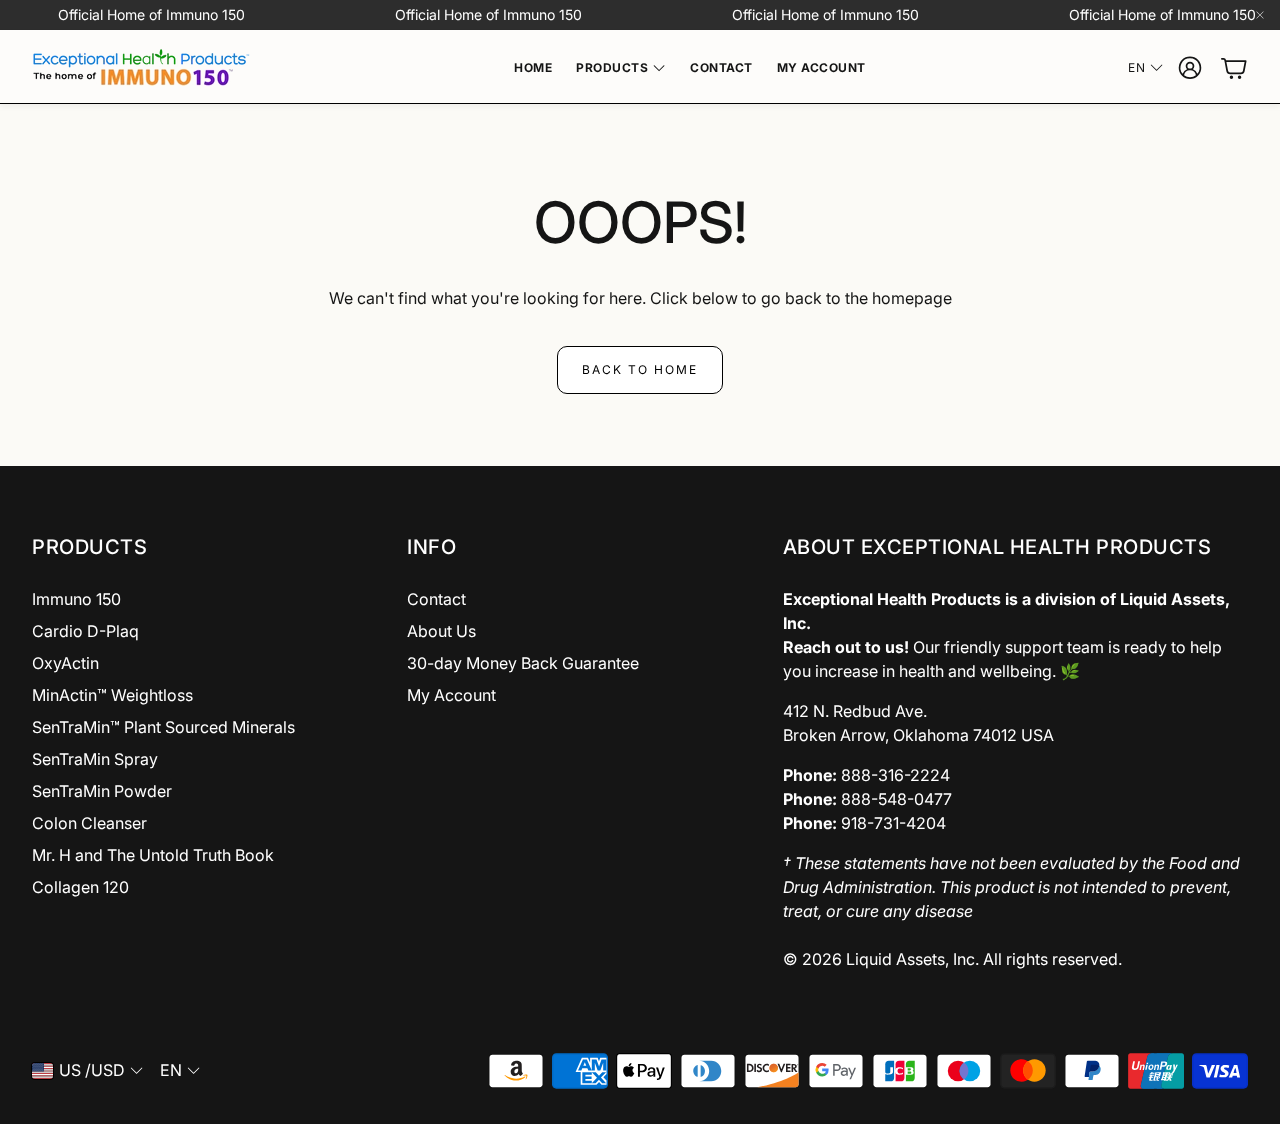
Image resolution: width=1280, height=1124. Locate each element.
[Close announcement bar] (1260, 15)
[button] (203, 547)
